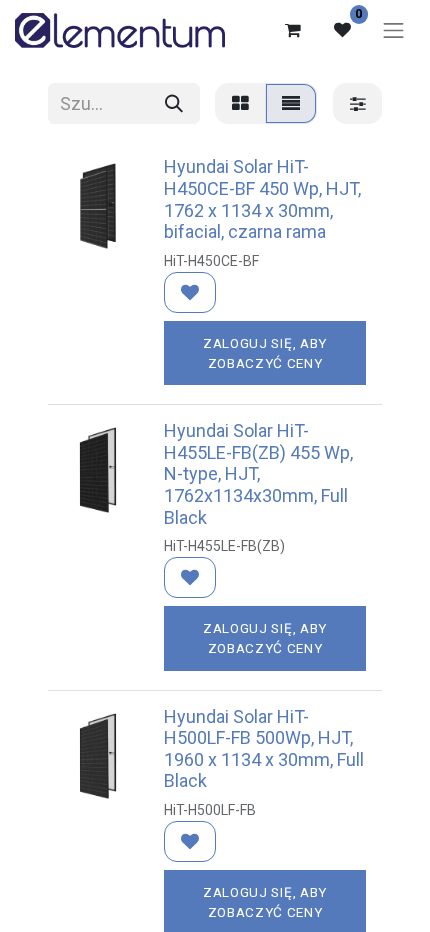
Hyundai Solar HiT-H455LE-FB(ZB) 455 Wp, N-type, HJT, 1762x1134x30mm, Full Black (258, 473)
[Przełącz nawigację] (394, 30)
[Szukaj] (174, 103)
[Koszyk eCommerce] (293, 30)
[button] (190, 292)
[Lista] (291, 103)
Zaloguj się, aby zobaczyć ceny (265, 353)
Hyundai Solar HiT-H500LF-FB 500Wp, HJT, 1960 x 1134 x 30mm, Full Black (264, 749)
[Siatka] (240, 103)
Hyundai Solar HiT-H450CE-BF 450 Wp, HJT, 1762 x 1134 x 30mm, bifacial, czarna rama (262, 199)
